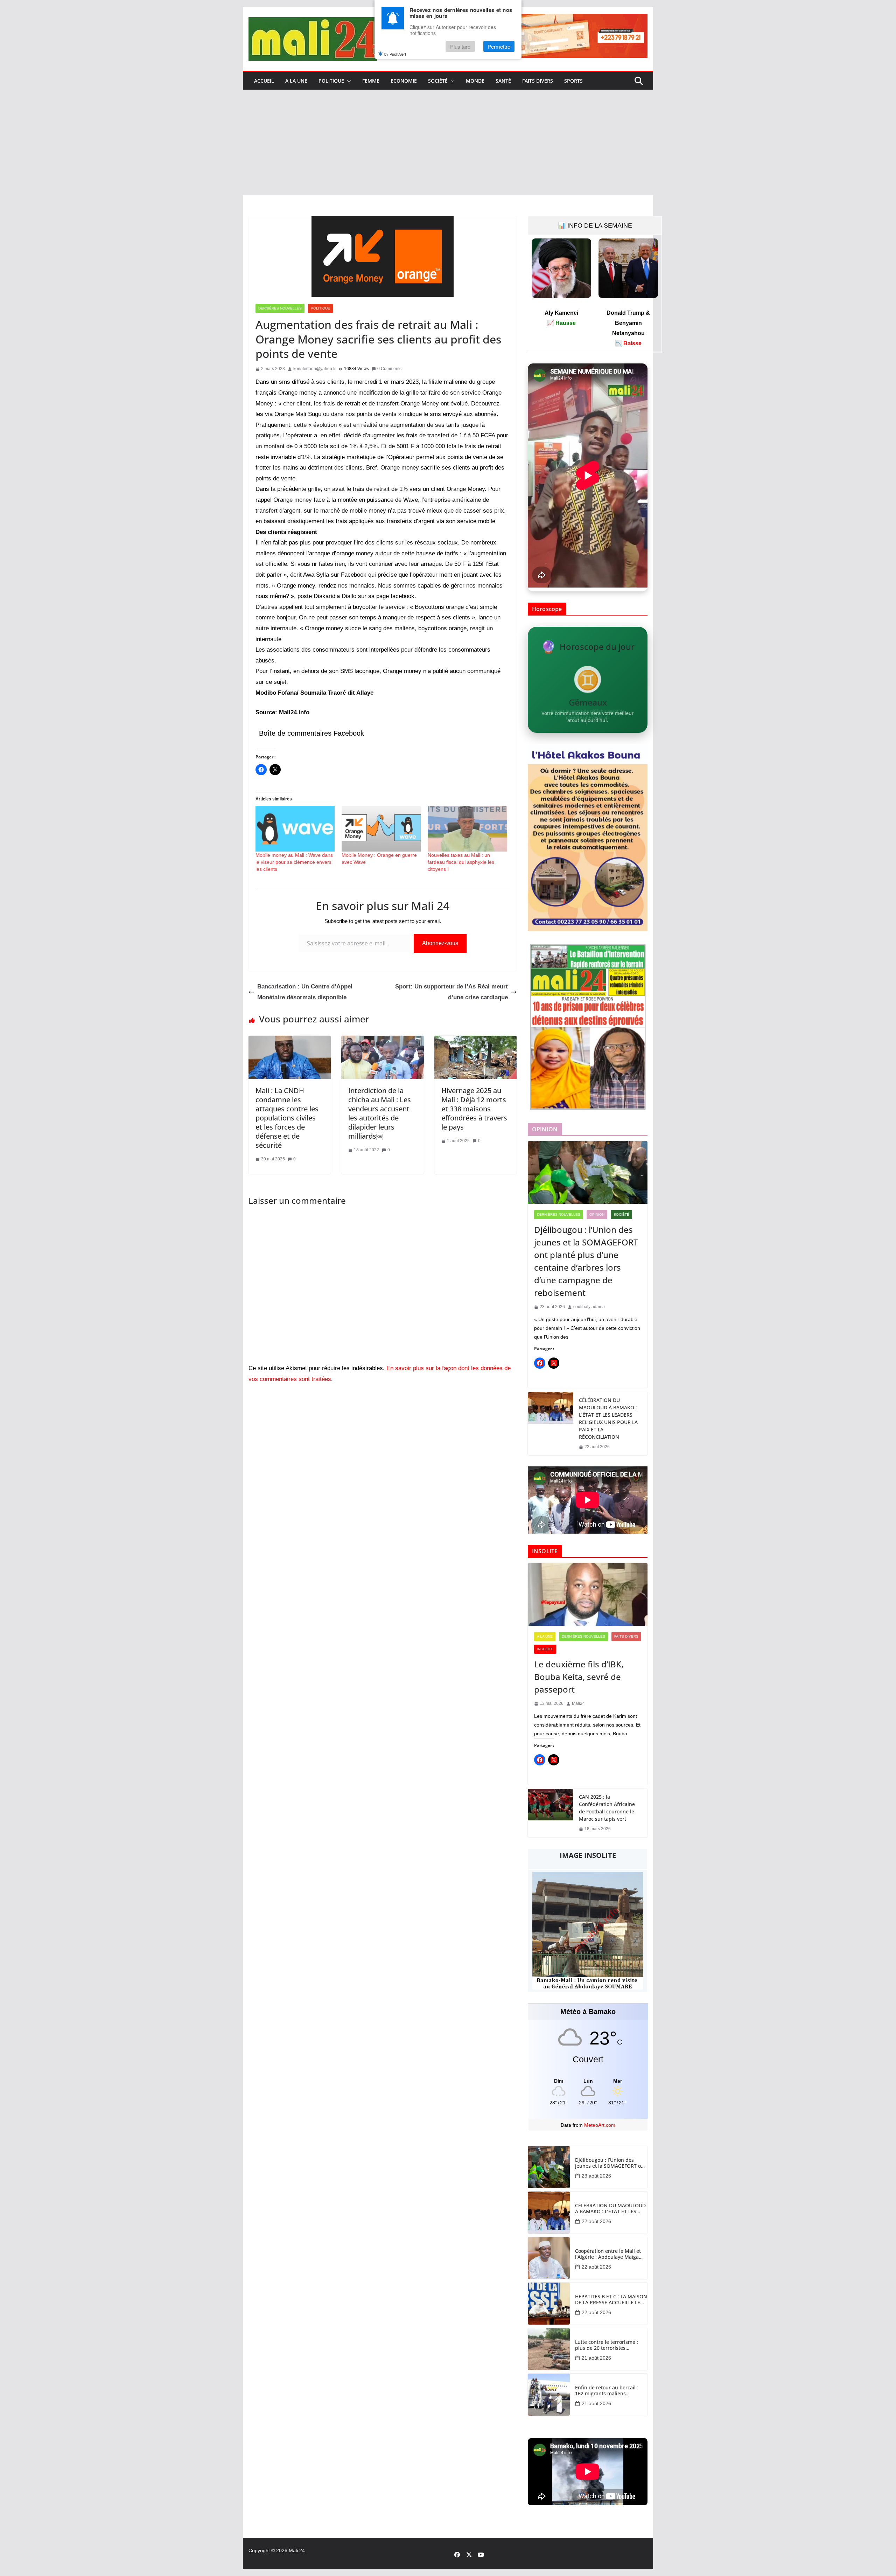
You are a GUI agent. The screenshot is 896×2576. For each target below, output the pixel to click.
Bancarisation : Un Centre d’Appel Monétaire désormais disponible (305, 992)
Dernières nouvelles (280, 308)
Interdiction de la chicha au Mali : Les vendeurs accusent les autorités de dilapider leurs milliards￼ (380, 1113)
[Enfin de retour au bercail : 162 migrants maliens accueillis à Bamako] (549, 2395)
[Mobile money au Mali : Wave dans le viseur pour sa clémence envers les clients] (295, 829)
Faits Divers (538, 81)
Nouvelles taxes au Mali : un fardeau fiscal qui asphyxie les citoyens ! (461, 862)
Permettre (499, 46)
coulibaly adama (589, 1307)
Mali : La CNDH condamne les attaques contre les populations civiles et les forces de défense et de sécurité (287, 1118)
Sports (573, 81)
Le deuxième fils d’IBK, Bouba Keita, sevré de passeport (579, 1677)
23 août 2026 (596, 2176)
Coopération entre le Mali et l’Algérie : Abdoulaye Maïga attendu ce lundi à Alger (608, 2254)
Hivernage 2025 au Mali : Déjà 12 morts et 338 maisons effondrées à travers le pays (474, 1109)
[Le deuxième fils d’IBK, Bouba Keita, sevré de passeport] (588, 1595)
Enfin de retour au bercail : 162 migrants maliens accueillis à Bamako (607, 2391)
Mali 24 (297, 2550)
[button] (348, 81)
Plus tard (460, 46)
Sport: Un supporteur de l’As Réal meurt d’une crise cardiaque (451, 992)
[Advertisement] (448, 143)
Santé (503, 81)
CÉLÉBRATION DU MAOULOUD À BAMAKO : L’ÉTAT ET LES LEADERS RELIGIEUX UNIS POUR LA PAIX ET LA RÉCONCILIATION (608, 1418)
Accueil (264, 81)
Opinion (597, 1214)
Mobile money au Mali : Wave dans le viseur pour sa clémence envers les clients (294, 862)
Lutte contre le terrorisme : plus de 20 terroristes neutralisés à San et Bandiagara (607, 2345)
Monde (475, 81)
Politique (331, 81)
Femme (371, 81)
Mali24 (578, 1703)
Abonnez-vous (440, 943)
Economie (404, 81)
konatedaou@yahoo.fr (314, 369)
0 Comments (389, 369)
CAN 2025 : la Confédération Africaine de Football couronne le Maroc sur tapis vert (607, 1808)
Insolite (545, 1649)
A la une (296, 81)
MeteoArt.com (600, 2125)
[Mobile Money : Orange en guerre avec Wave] (381, 829)
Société (438, 81)
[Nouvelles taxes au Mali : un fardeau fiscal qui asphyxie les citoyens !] (467, 829)
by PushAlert (395, 54)
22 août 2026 (596, 2221)
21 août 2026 (596, 2358)
